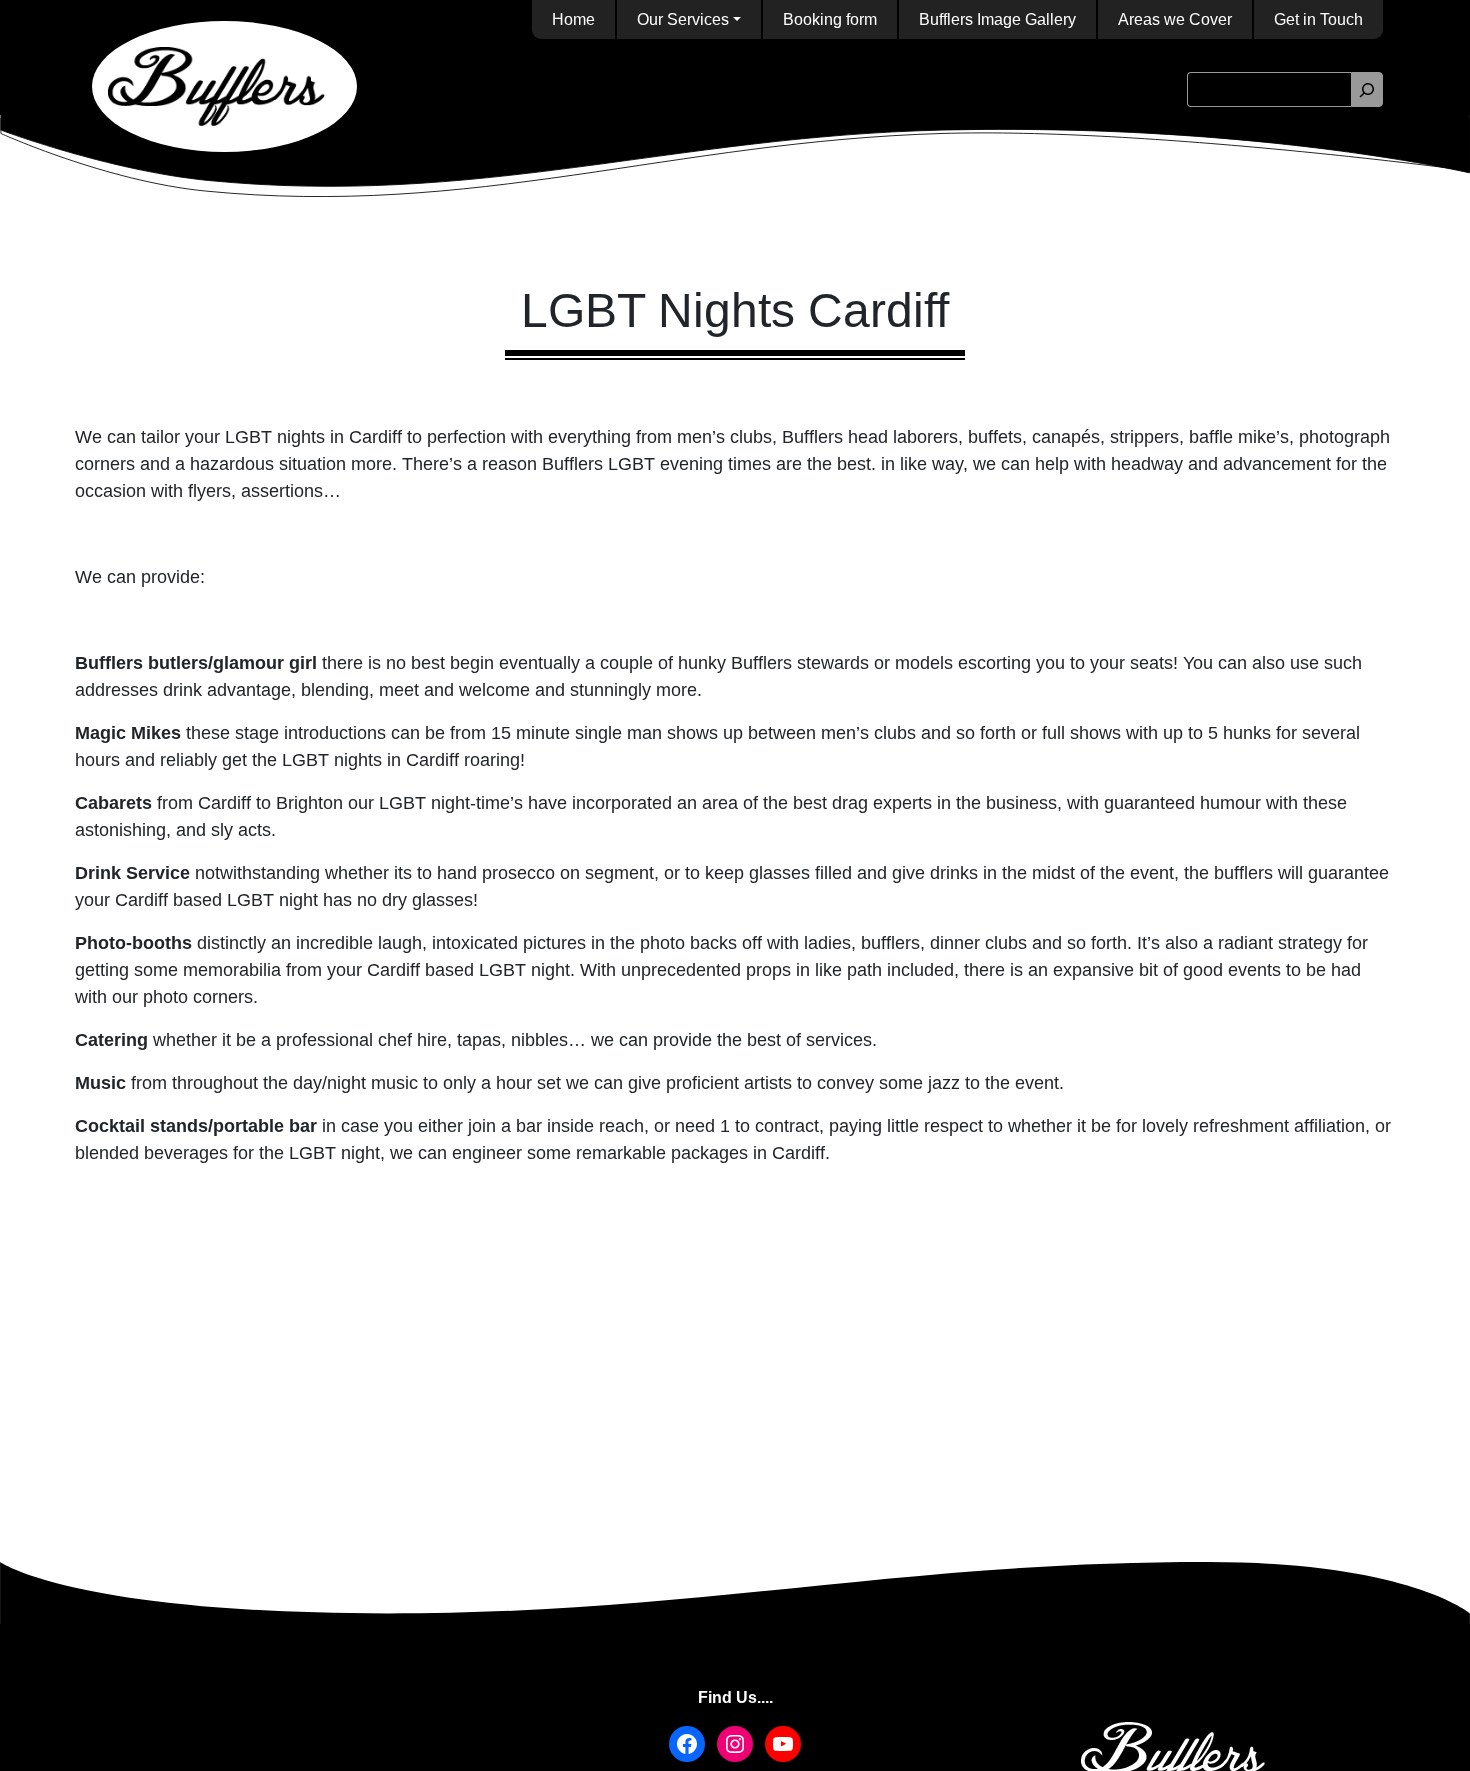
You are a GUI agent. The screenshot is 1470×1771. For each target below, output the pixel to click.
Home (573, 19)
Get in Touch (1318, 19)
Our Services (683, 19)
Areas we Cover (1175, 19)
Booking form (830, 19)
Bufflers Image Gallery (997, 19)
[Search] (1367, 89)
